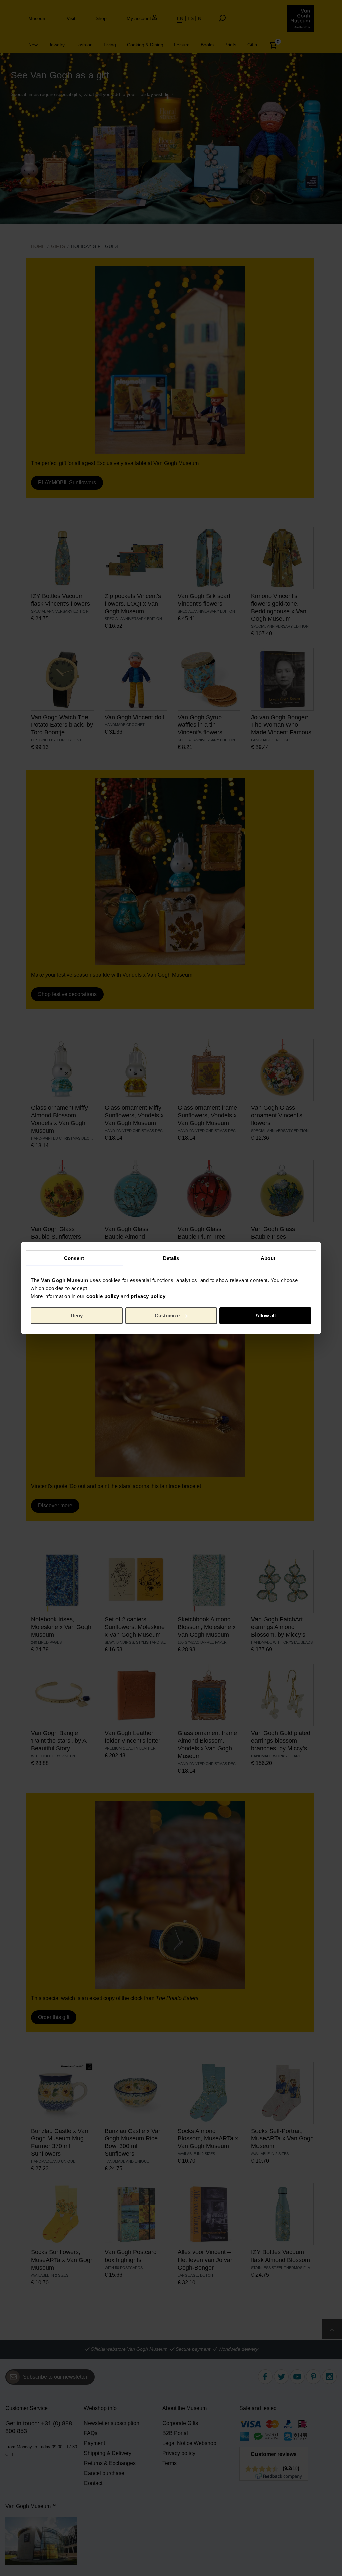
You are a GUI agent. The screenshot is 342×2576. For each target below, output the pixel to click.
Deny (77, 1316)
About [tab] (268, 1258)
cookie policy (103, 1296)
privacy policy (148, 1296)
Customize (167, 1316)
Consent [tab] (74, 1258)
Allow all (266, 1316)
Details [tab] (171, 1258)
